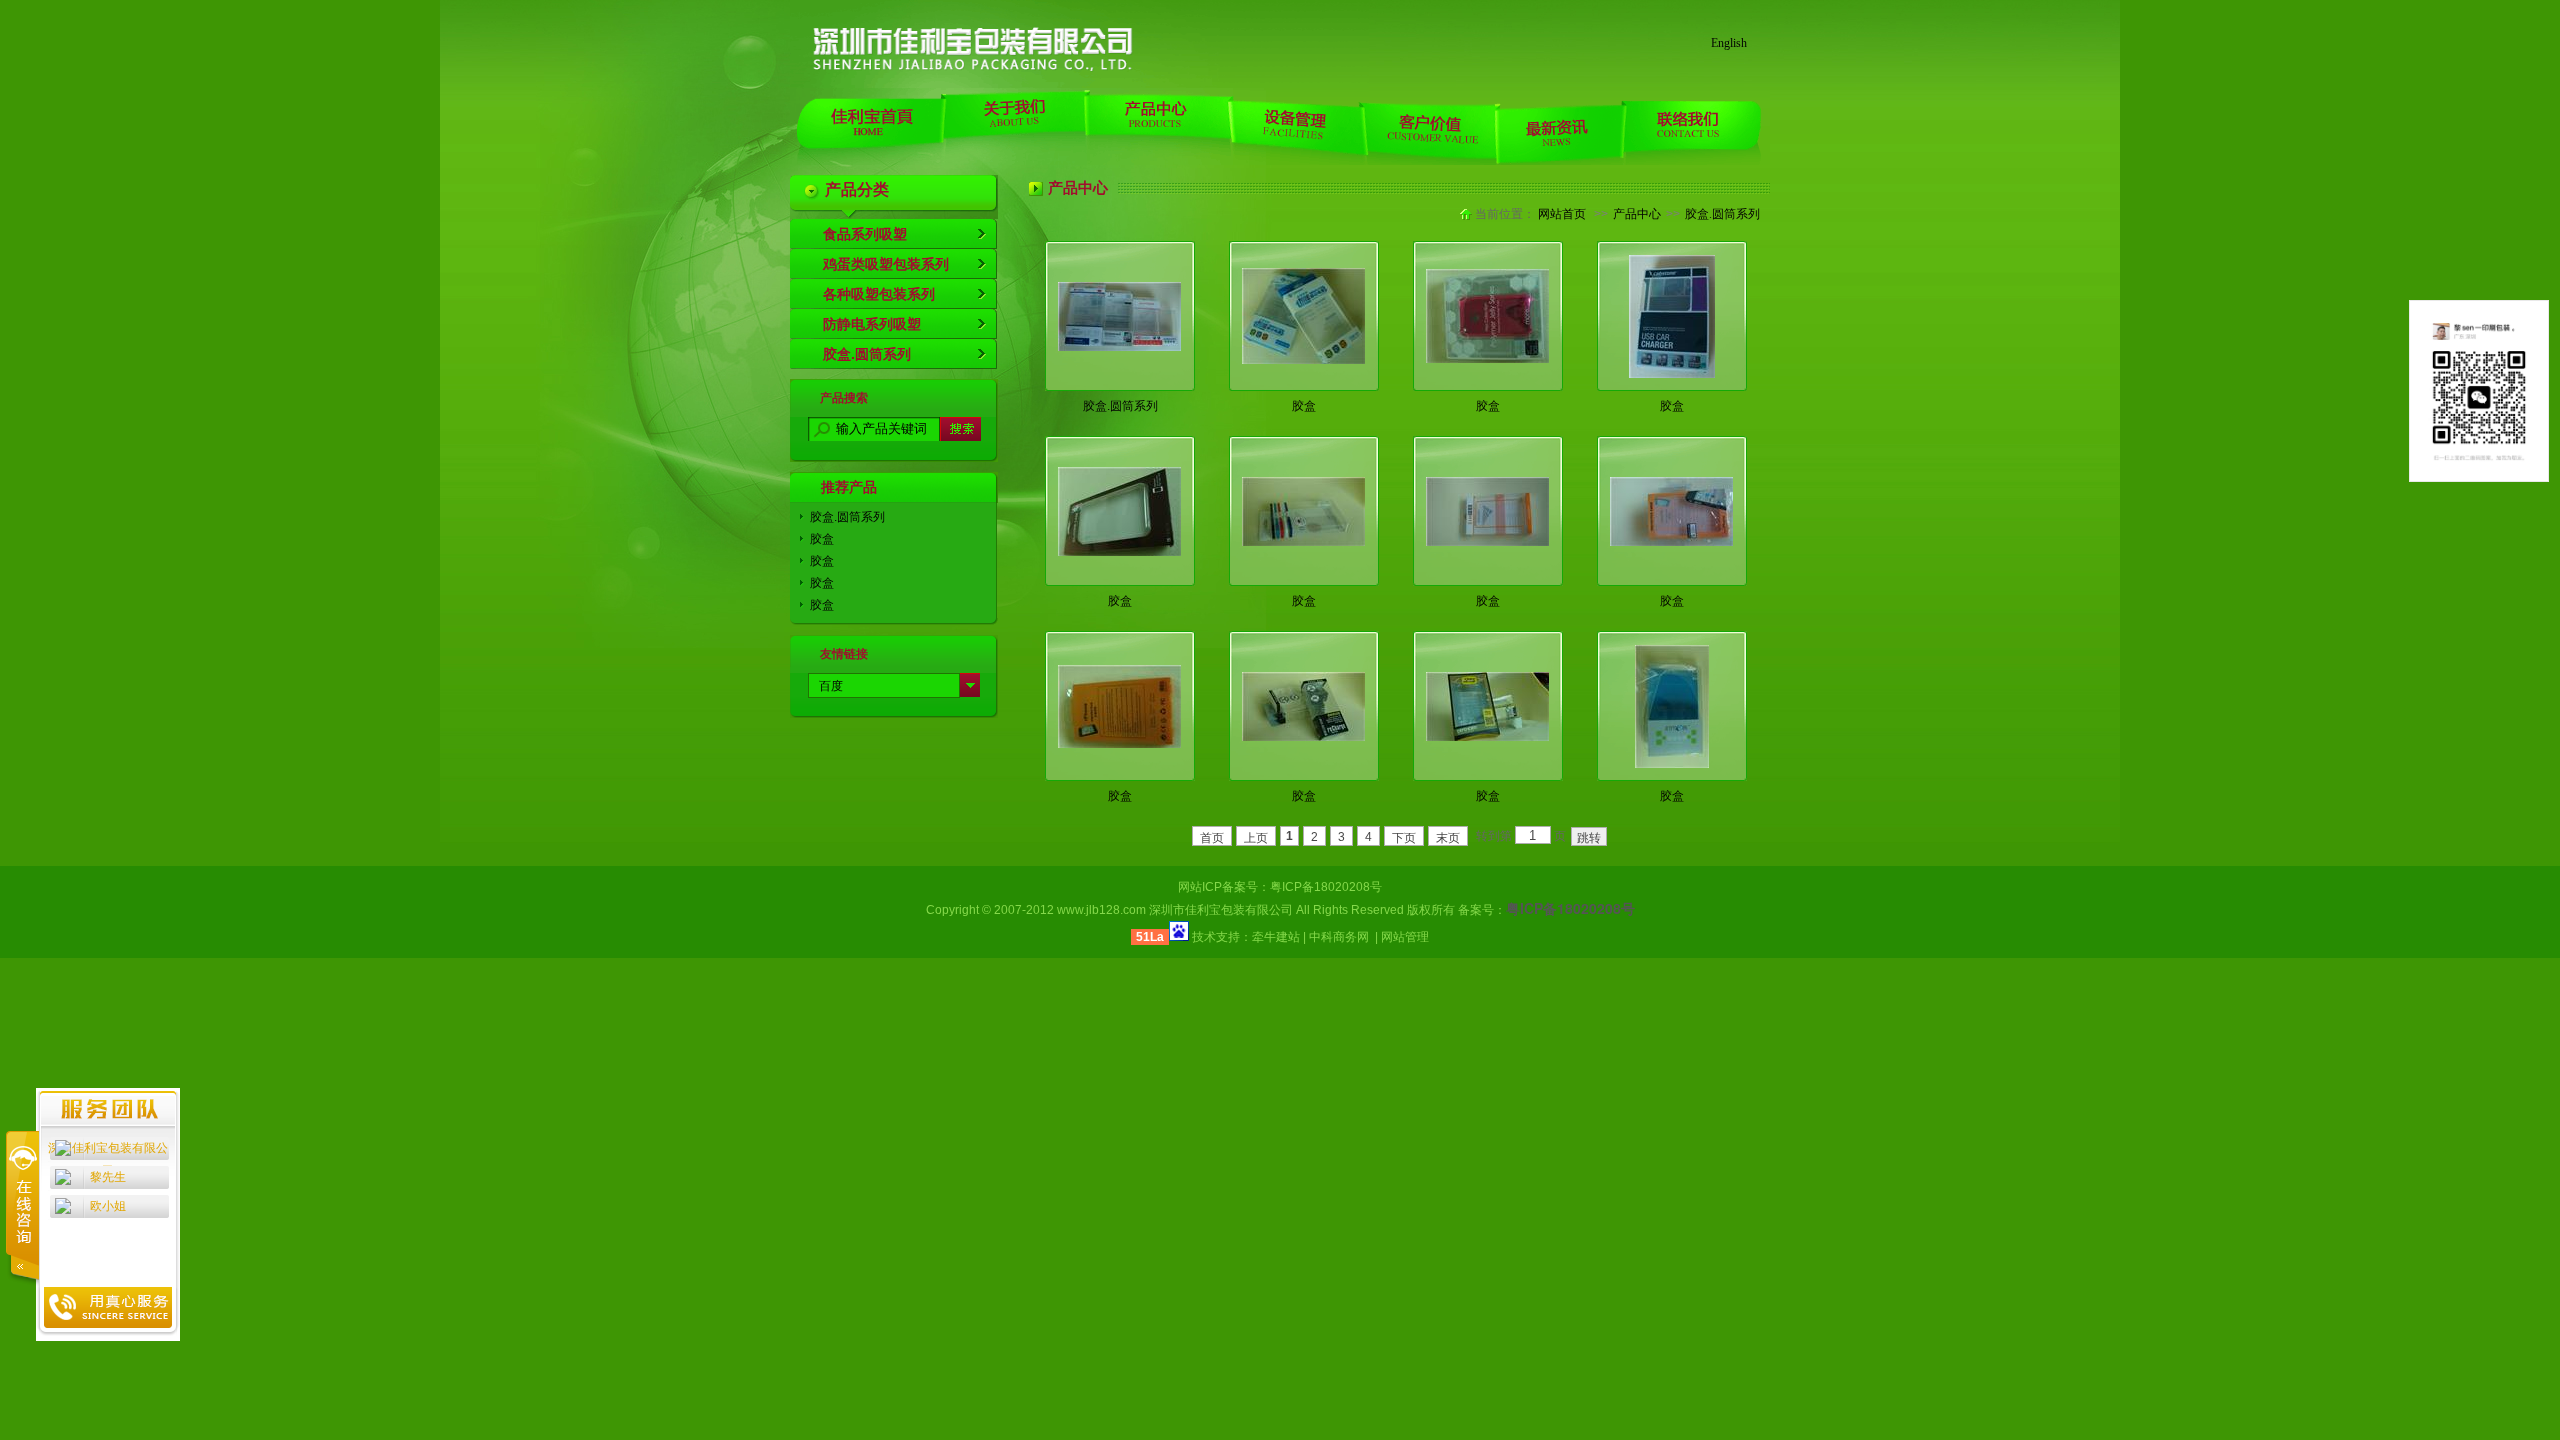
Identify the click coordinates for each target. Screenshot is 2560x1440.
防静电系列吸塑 (872, 324)
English (1729, 43)
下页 (1404, 838)
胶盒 (822, 539)
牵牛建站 (1276, 937)
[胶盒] (1303, 360)
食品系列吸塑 (865, 234)
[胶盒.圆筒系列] (1119, 347)
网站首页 (1562, 214)
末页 (1448, 838)
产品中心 (1637, 214)
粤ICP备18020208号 (1326, 887)
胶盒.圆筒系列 (867, 354)
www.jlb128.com (1101, 910)
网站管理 (1405, 937)
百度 (831, 686)
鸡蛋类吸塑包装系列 (886, 264)
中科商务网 (1339, 937)
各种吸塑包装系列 (879, 294)
